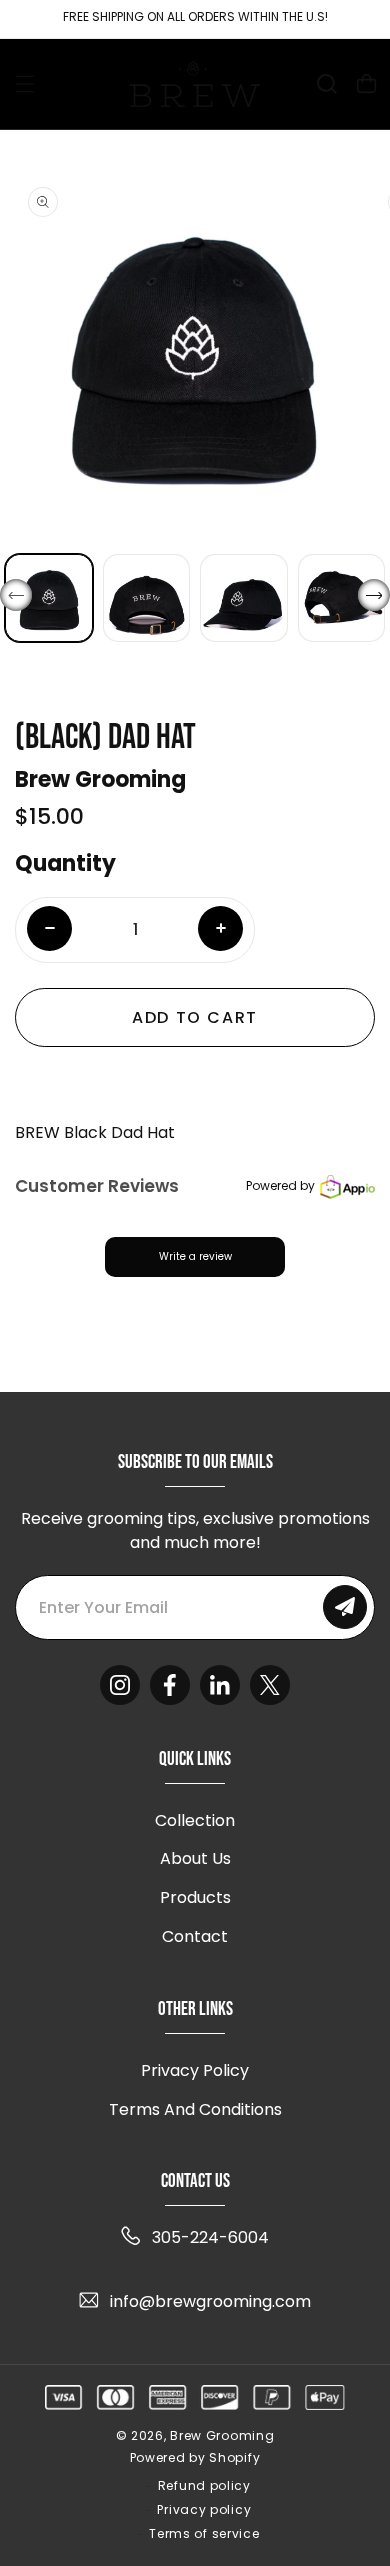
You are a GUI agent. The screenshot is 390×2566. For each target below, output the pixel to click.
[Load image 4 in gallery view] (342, 598)
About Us (195, 1858)
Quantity (65, 864)
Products (195, 1897)
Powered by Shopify (195, 2458)
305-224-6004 (210, 2237)
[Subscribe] (345, 1607)
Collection (195, 1820)
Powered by (280, 1185)
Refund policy (204, 2485)
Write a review (195, 1256)
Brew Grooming (222, 2436)
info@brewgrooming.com (210, 2301)
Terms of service (204, 2533)
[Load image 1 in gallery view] (49, 598)
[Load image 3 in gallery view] (244, 598)
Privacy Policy (195, 2070)
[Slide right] (374, 595)
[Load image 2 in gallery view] (147, 598)
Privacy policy (204, 2509)
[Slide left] (16, 595)
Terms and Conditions (195, 2109)
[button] (25, 84)
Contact (195, 1936)
